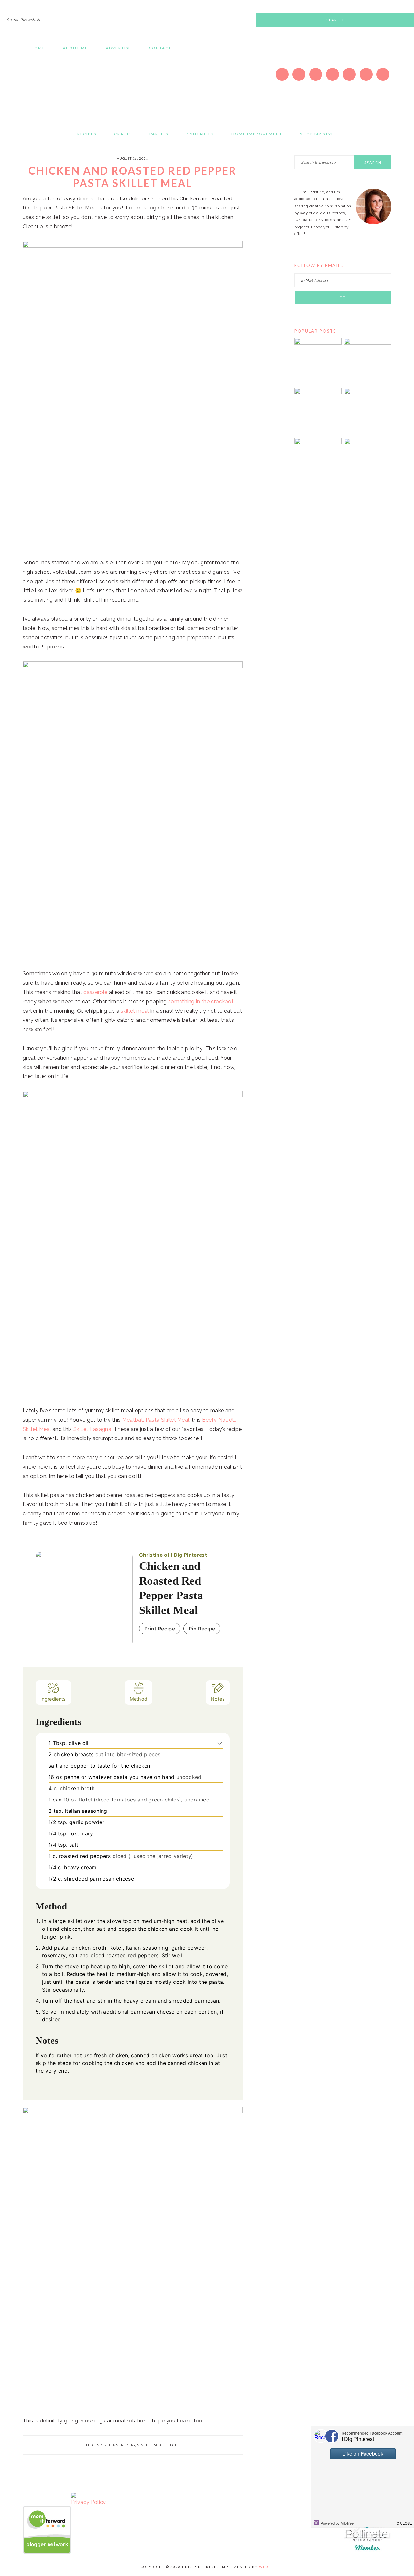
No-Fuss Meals (151, 2445)
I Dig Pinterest (84, 89)
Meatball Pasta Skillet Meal (156, 1420)
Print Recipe (160, 1629)
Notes (218, 1699)
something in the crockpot (201, 1002)
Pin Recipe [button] (202, 1629)
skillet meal (135, 1011)
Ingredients (53, 1699)
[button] (220, 1743)
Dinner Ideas (122, 2445)
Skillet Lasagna (92, 1429)
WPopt (266, 2567)
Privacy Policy (88, 2502)
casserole (95, 992)
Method (139, 1699)
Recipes (175, 2445)
